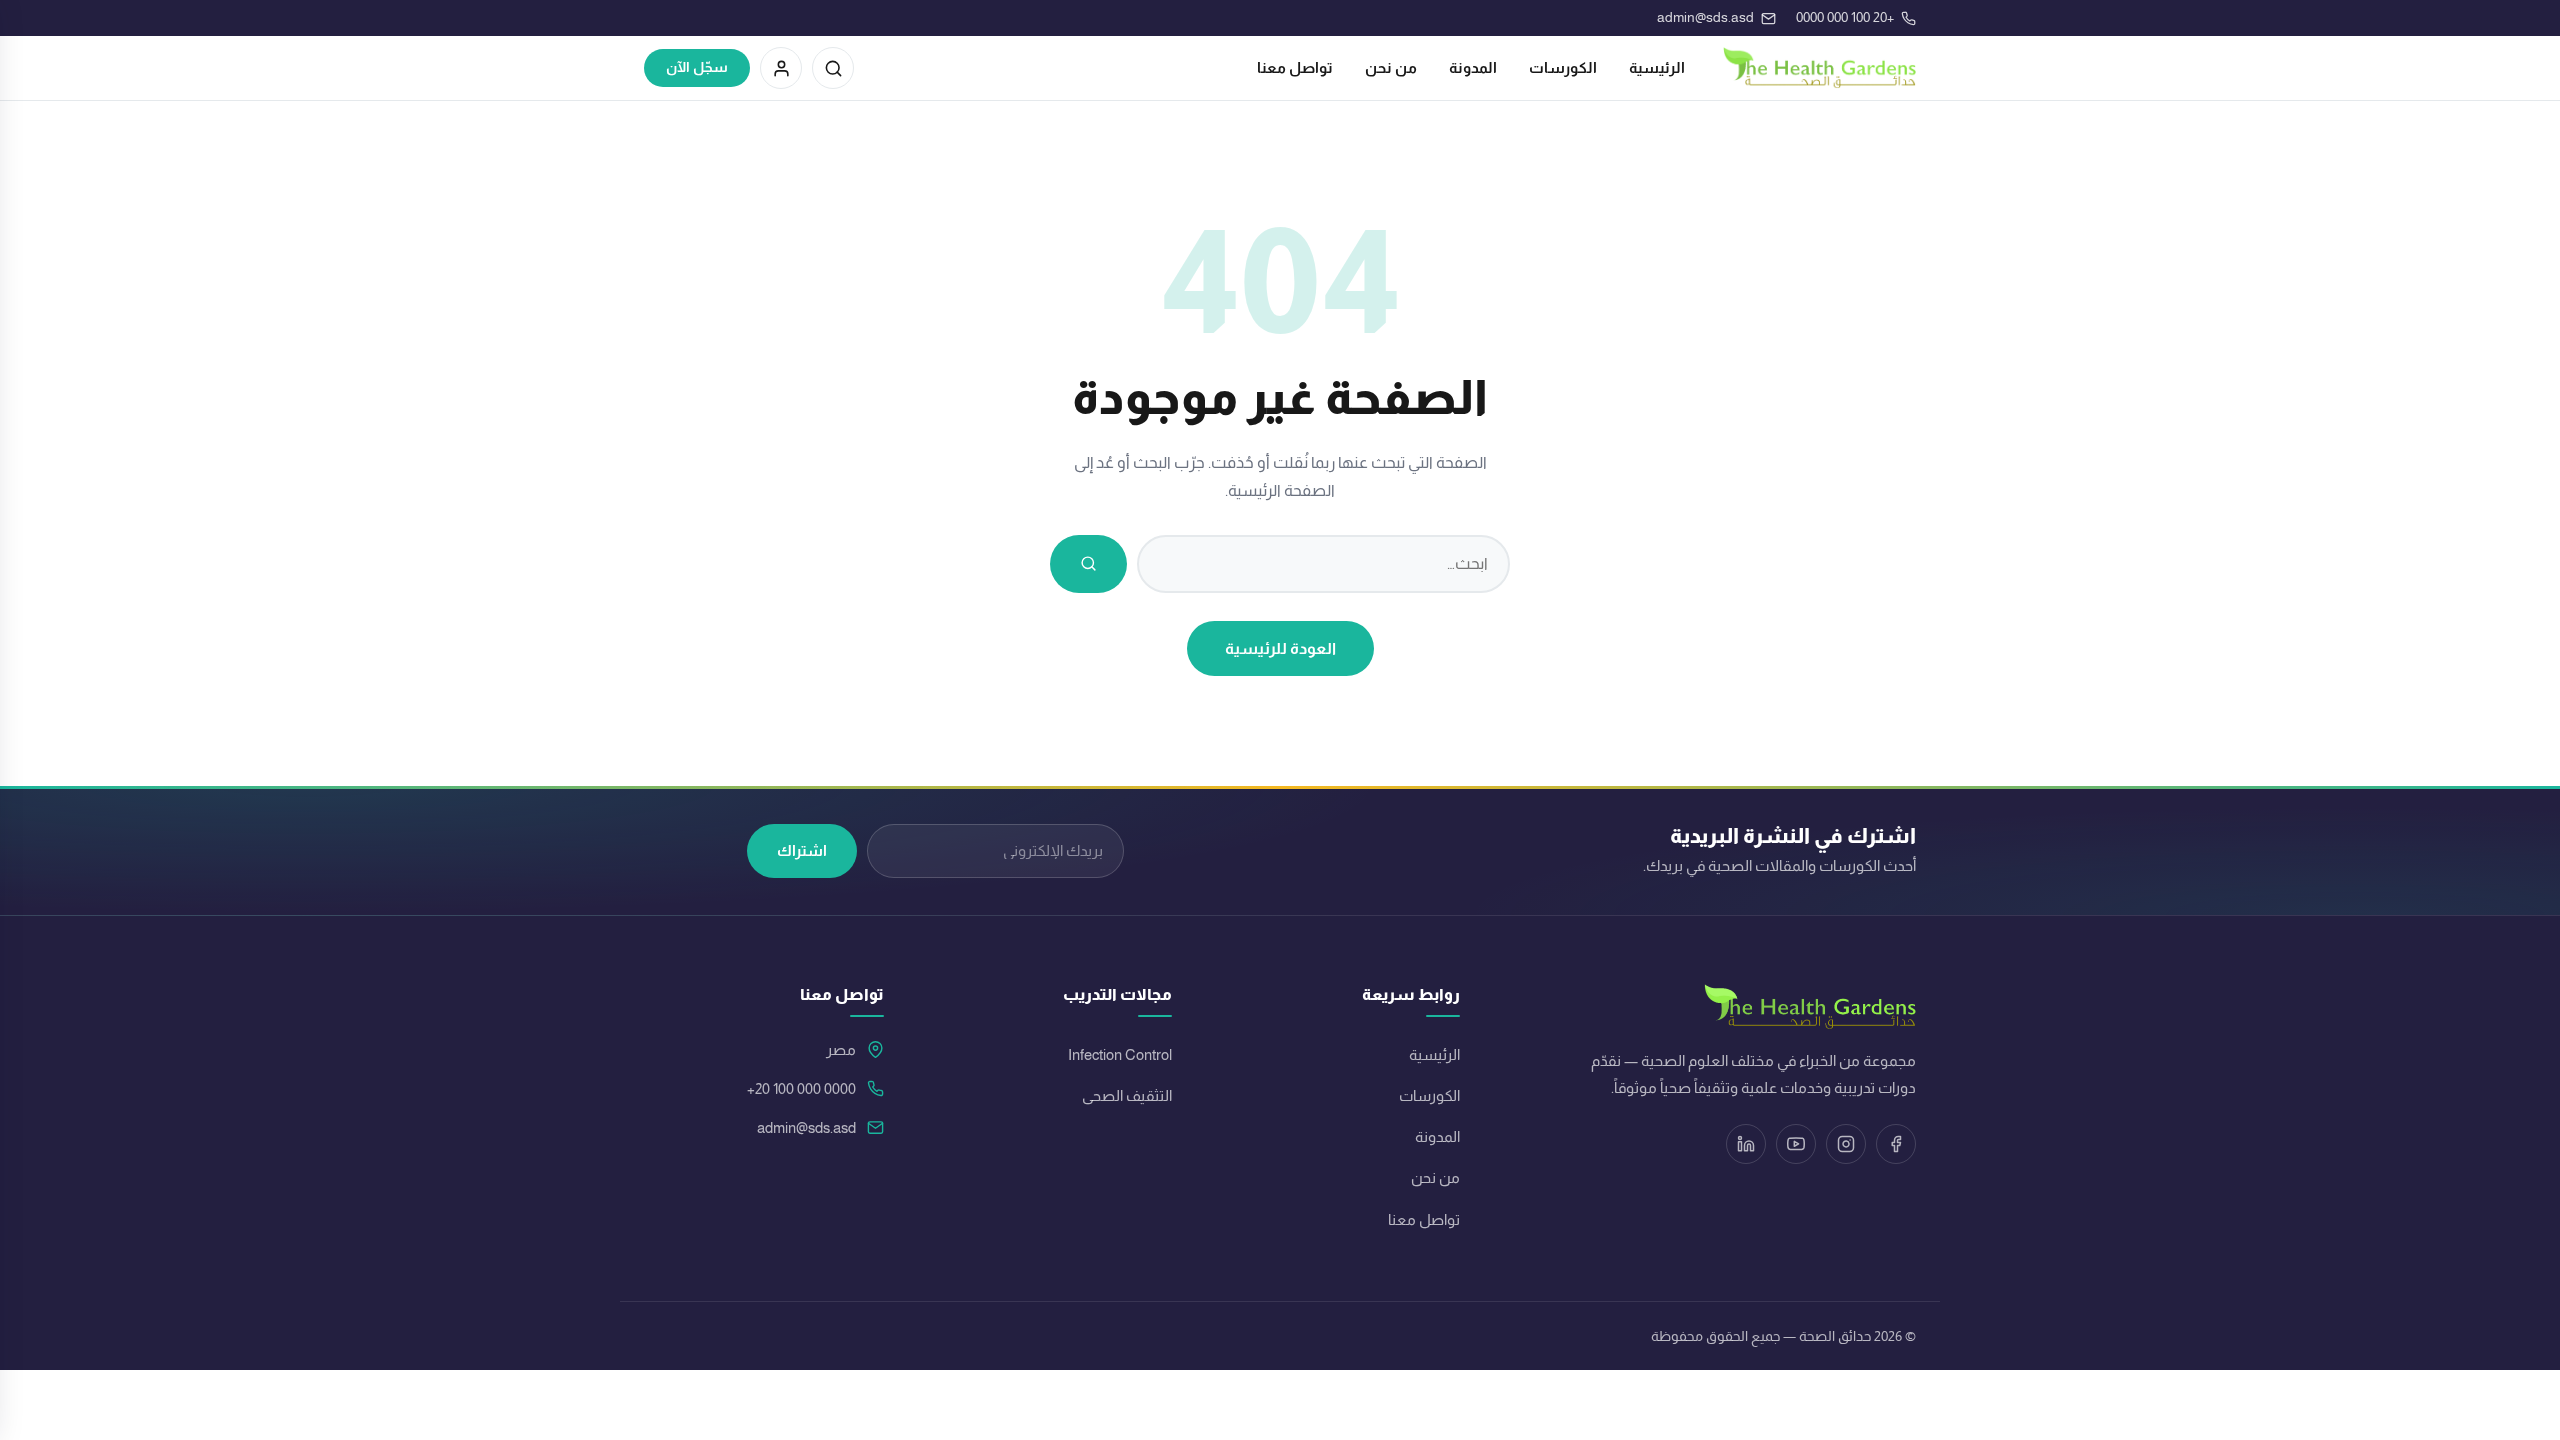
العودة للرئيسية (1280, 648)
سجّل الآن (697, 67)
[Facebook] (1896, 1144)
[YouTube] (1796, 1144)
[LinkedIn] (1746, 1144)
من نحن (1391, 67)
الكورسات (1563, 67)
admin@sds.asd (806, 1128)
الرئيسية (1657, 67)
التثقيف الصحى (1127, 1096)
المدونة (1473, 67)
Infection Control (1120, 1055)
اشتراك (802, 850)
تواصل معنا (1295, 67)
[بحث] (833, 68)
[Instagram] (1846, 1144)
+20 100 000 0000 (801, 1089)
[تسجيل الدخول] (781, 68)
